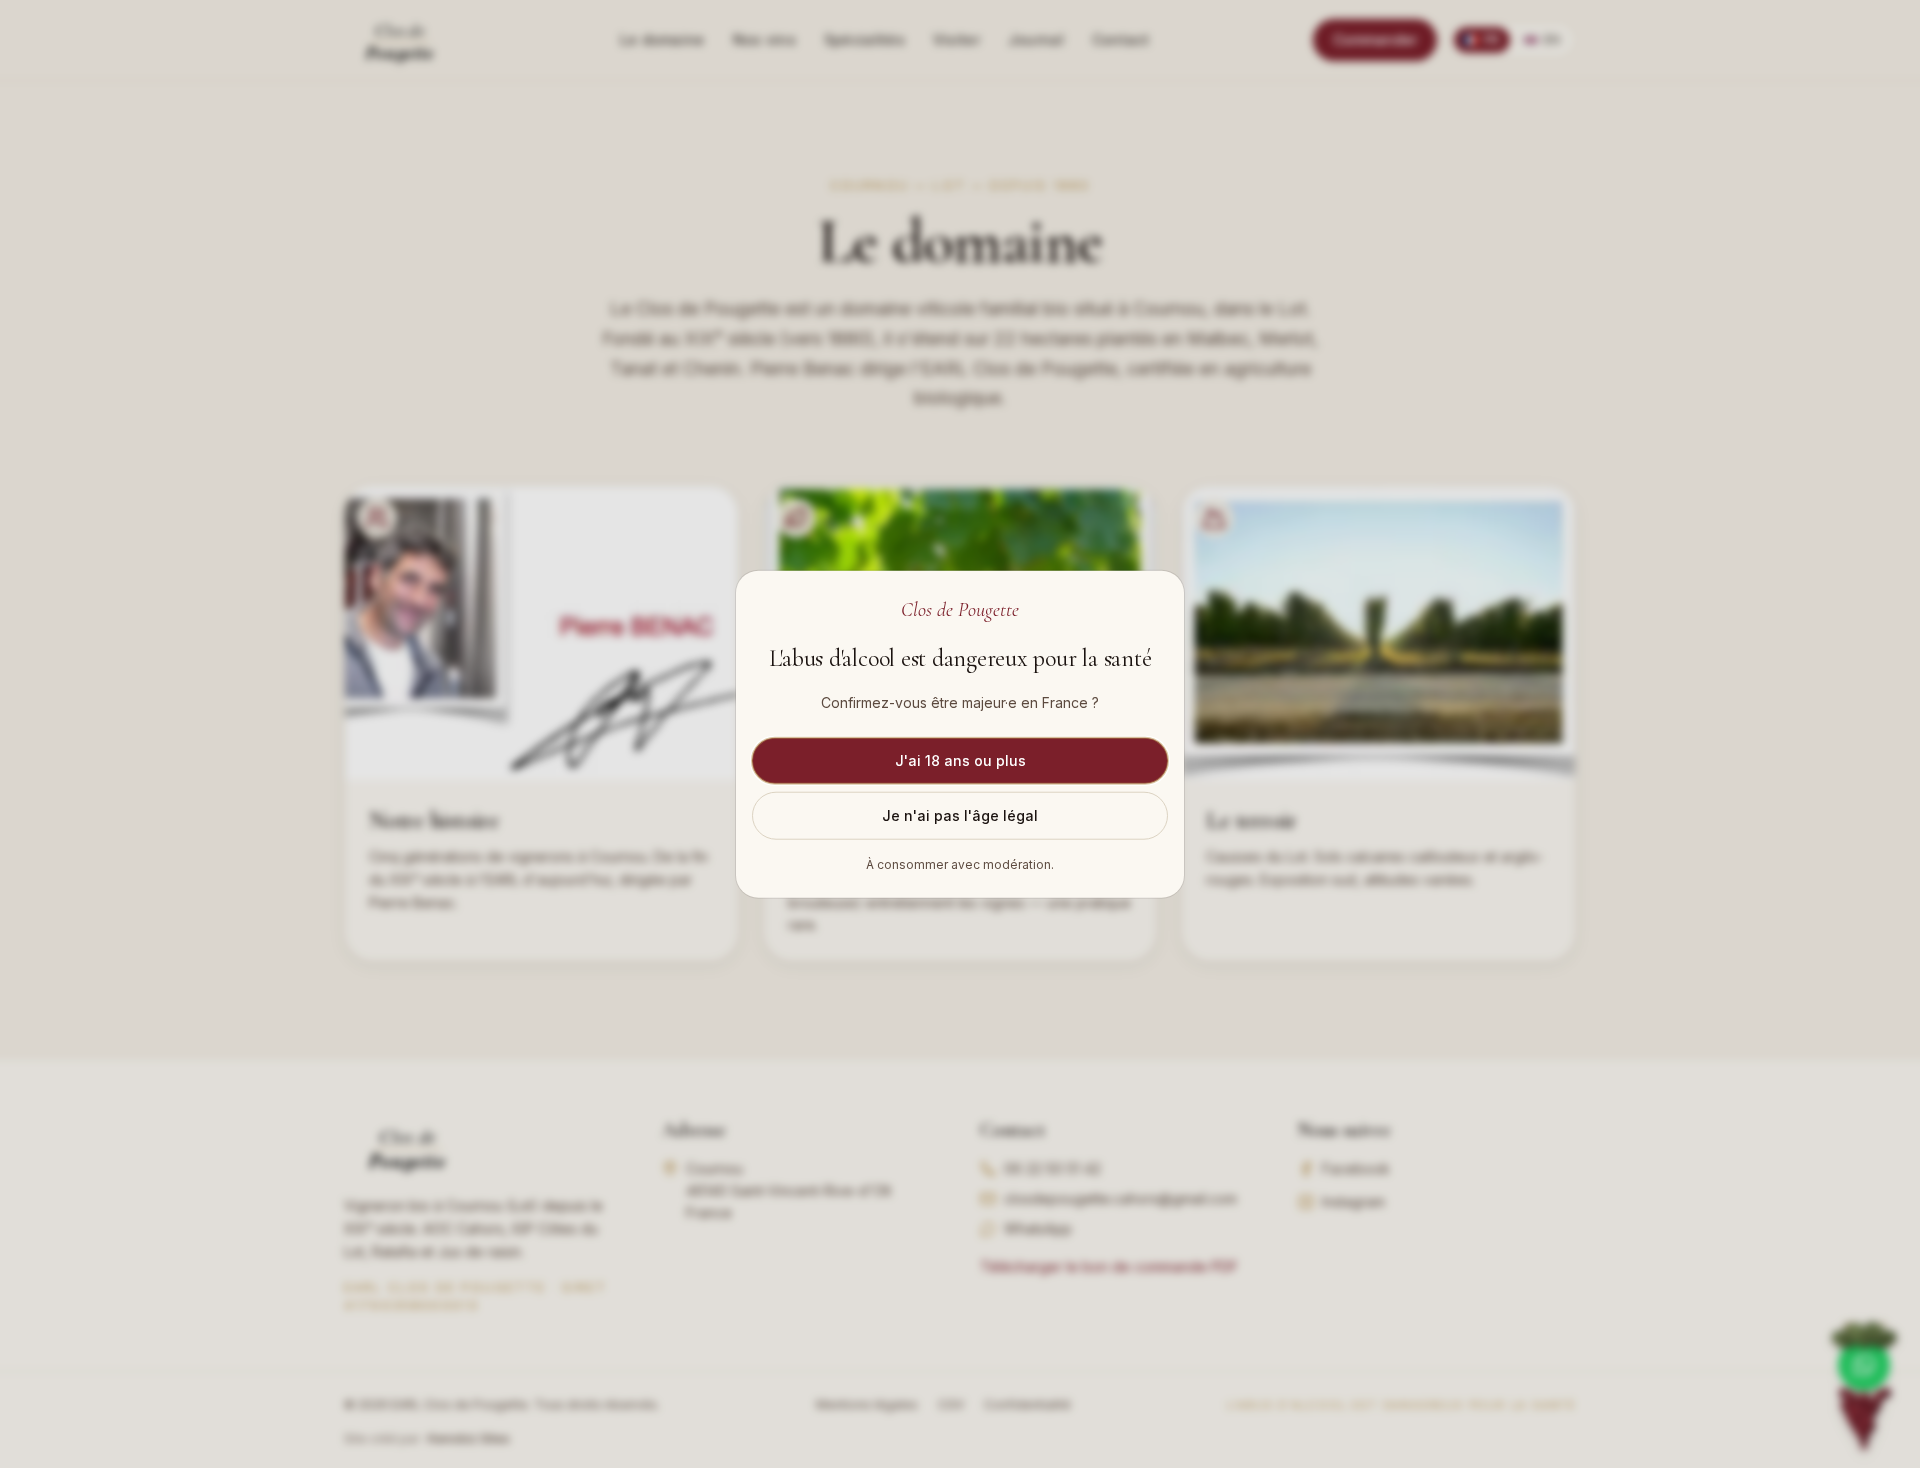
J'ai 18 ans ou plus (960, 759)
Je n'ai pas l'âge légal (960, 814)
